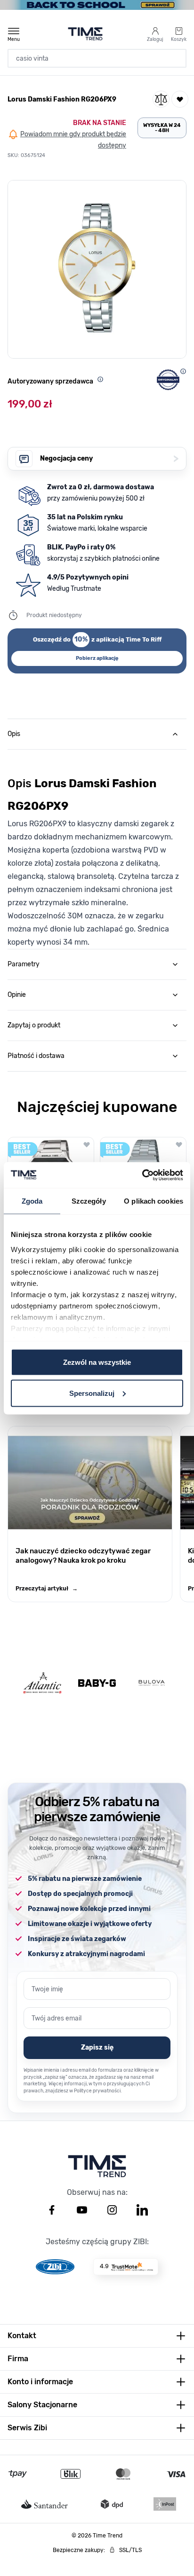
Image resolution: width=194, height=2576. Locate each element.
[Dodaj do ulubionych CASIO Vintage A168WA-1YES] (179, 1144)
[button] (97, 269)
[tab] (97, 734)
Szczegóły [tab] (89, 1201)
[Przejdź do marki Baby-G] (97, 1683)
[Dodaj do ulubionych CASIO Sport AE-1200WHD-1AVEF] (87, 1144)
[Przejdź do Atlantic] (42, 1683)
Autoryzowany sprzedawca (50, 381)
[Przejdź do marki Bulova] (152, 1683)
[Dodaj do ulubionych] (180, 99)
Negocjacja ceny (109, 458)
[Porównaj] (161, 99)
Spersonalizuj (92, 1393)
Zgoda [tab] (32, 1201)
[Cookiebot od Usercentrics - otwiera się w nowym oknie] (142, 1175)
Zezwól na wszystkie (97, 1362)
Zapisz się (97, 2047)
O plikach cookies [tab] (154, 1201)
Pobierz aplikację (97, 658)
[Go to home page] (85, 34)
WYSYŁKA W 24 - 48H (162, 128)
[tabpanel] (97, 849)
